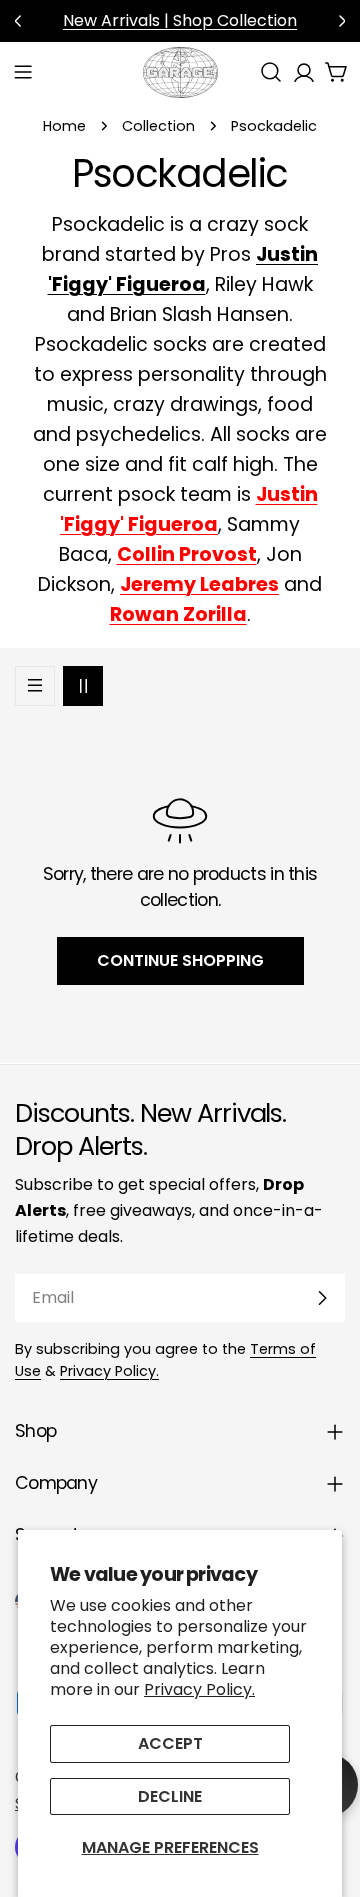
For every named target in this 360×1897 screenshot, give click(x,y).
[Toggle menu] (23, 72)
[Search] (271, 72)
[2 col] (83, 686)
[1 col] (35, 686)
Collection (158, 126)
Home (64, 126)
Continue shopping (180, 960)
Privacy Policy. (199, 1689)
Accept (170, 1743)
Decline (170, 1796)
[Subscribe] (322, 1298)
